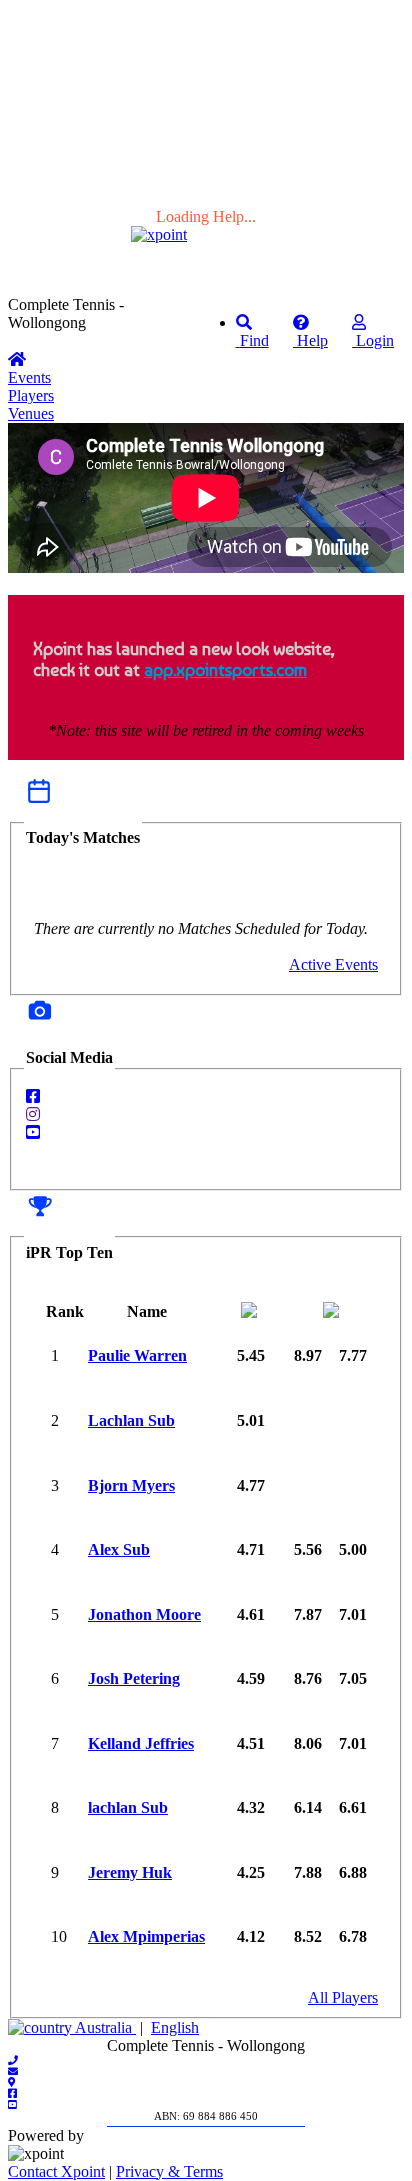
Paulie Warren (137, 1355)
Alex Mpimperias (146, 1936)
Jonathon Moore (144, 1614)
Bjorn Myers (131, 1485)
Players (31, 395)
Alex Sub (119, 1549)
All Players (343, 1997)
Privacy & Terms (169, 2171)
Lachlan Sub (131, 1420)
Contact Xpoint (56, 2171)
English (175, 2027)
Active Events (333, 964)
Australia (104, 2027)
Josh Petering (134, 1678)
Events (29, 377)
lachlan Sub (128, 1807)
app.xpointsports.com (225, 669)
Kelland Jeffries (141, 1743)
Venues (31, 413)
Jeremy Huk (130, 1872)
